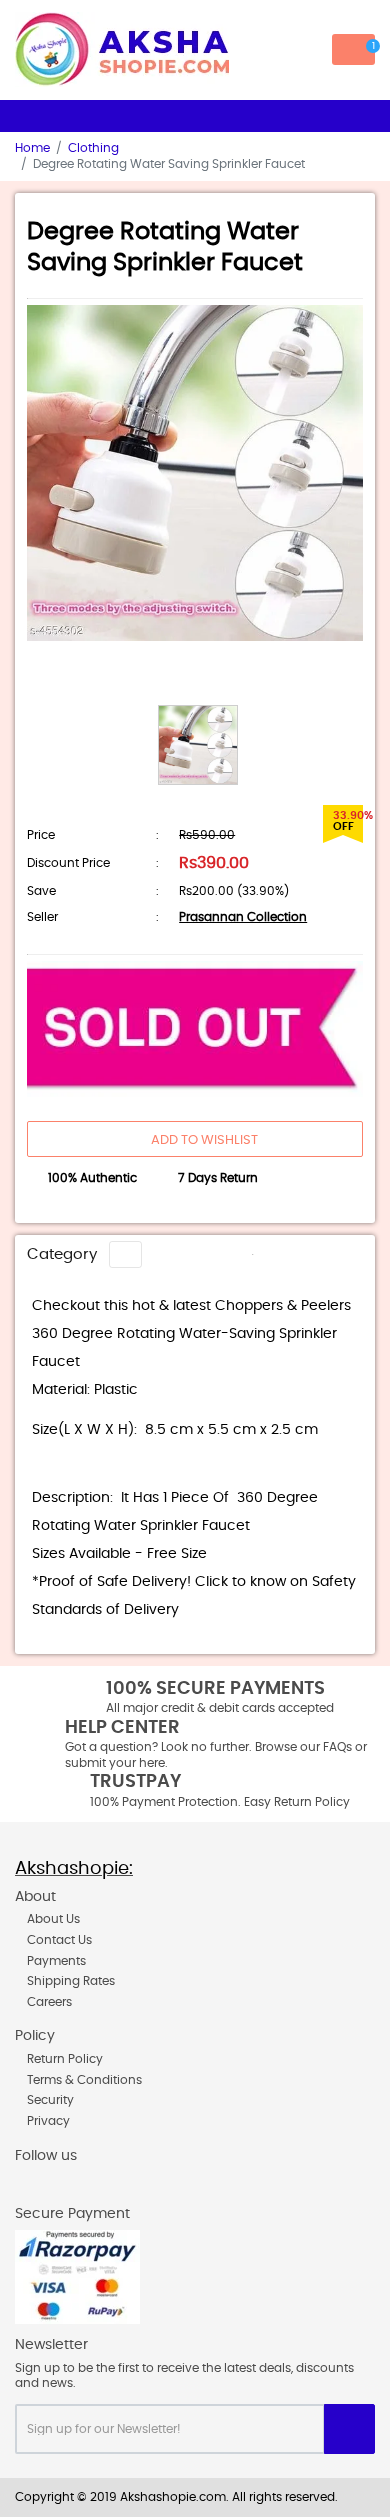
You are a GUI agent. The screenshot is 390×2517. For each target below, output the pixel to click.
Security (50, 2100)
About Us (53, 1919)
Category (62, 1254)
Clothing (93, 148)
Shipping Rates (71, 1981)
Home (32, 148)
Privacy (48, 2121)
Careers (49, 2002)
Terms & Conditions (84, 2080)
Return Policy (65, 2059)
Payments (56, 1961)
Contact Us (59, 1940)
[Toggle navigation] (125, 1254)
